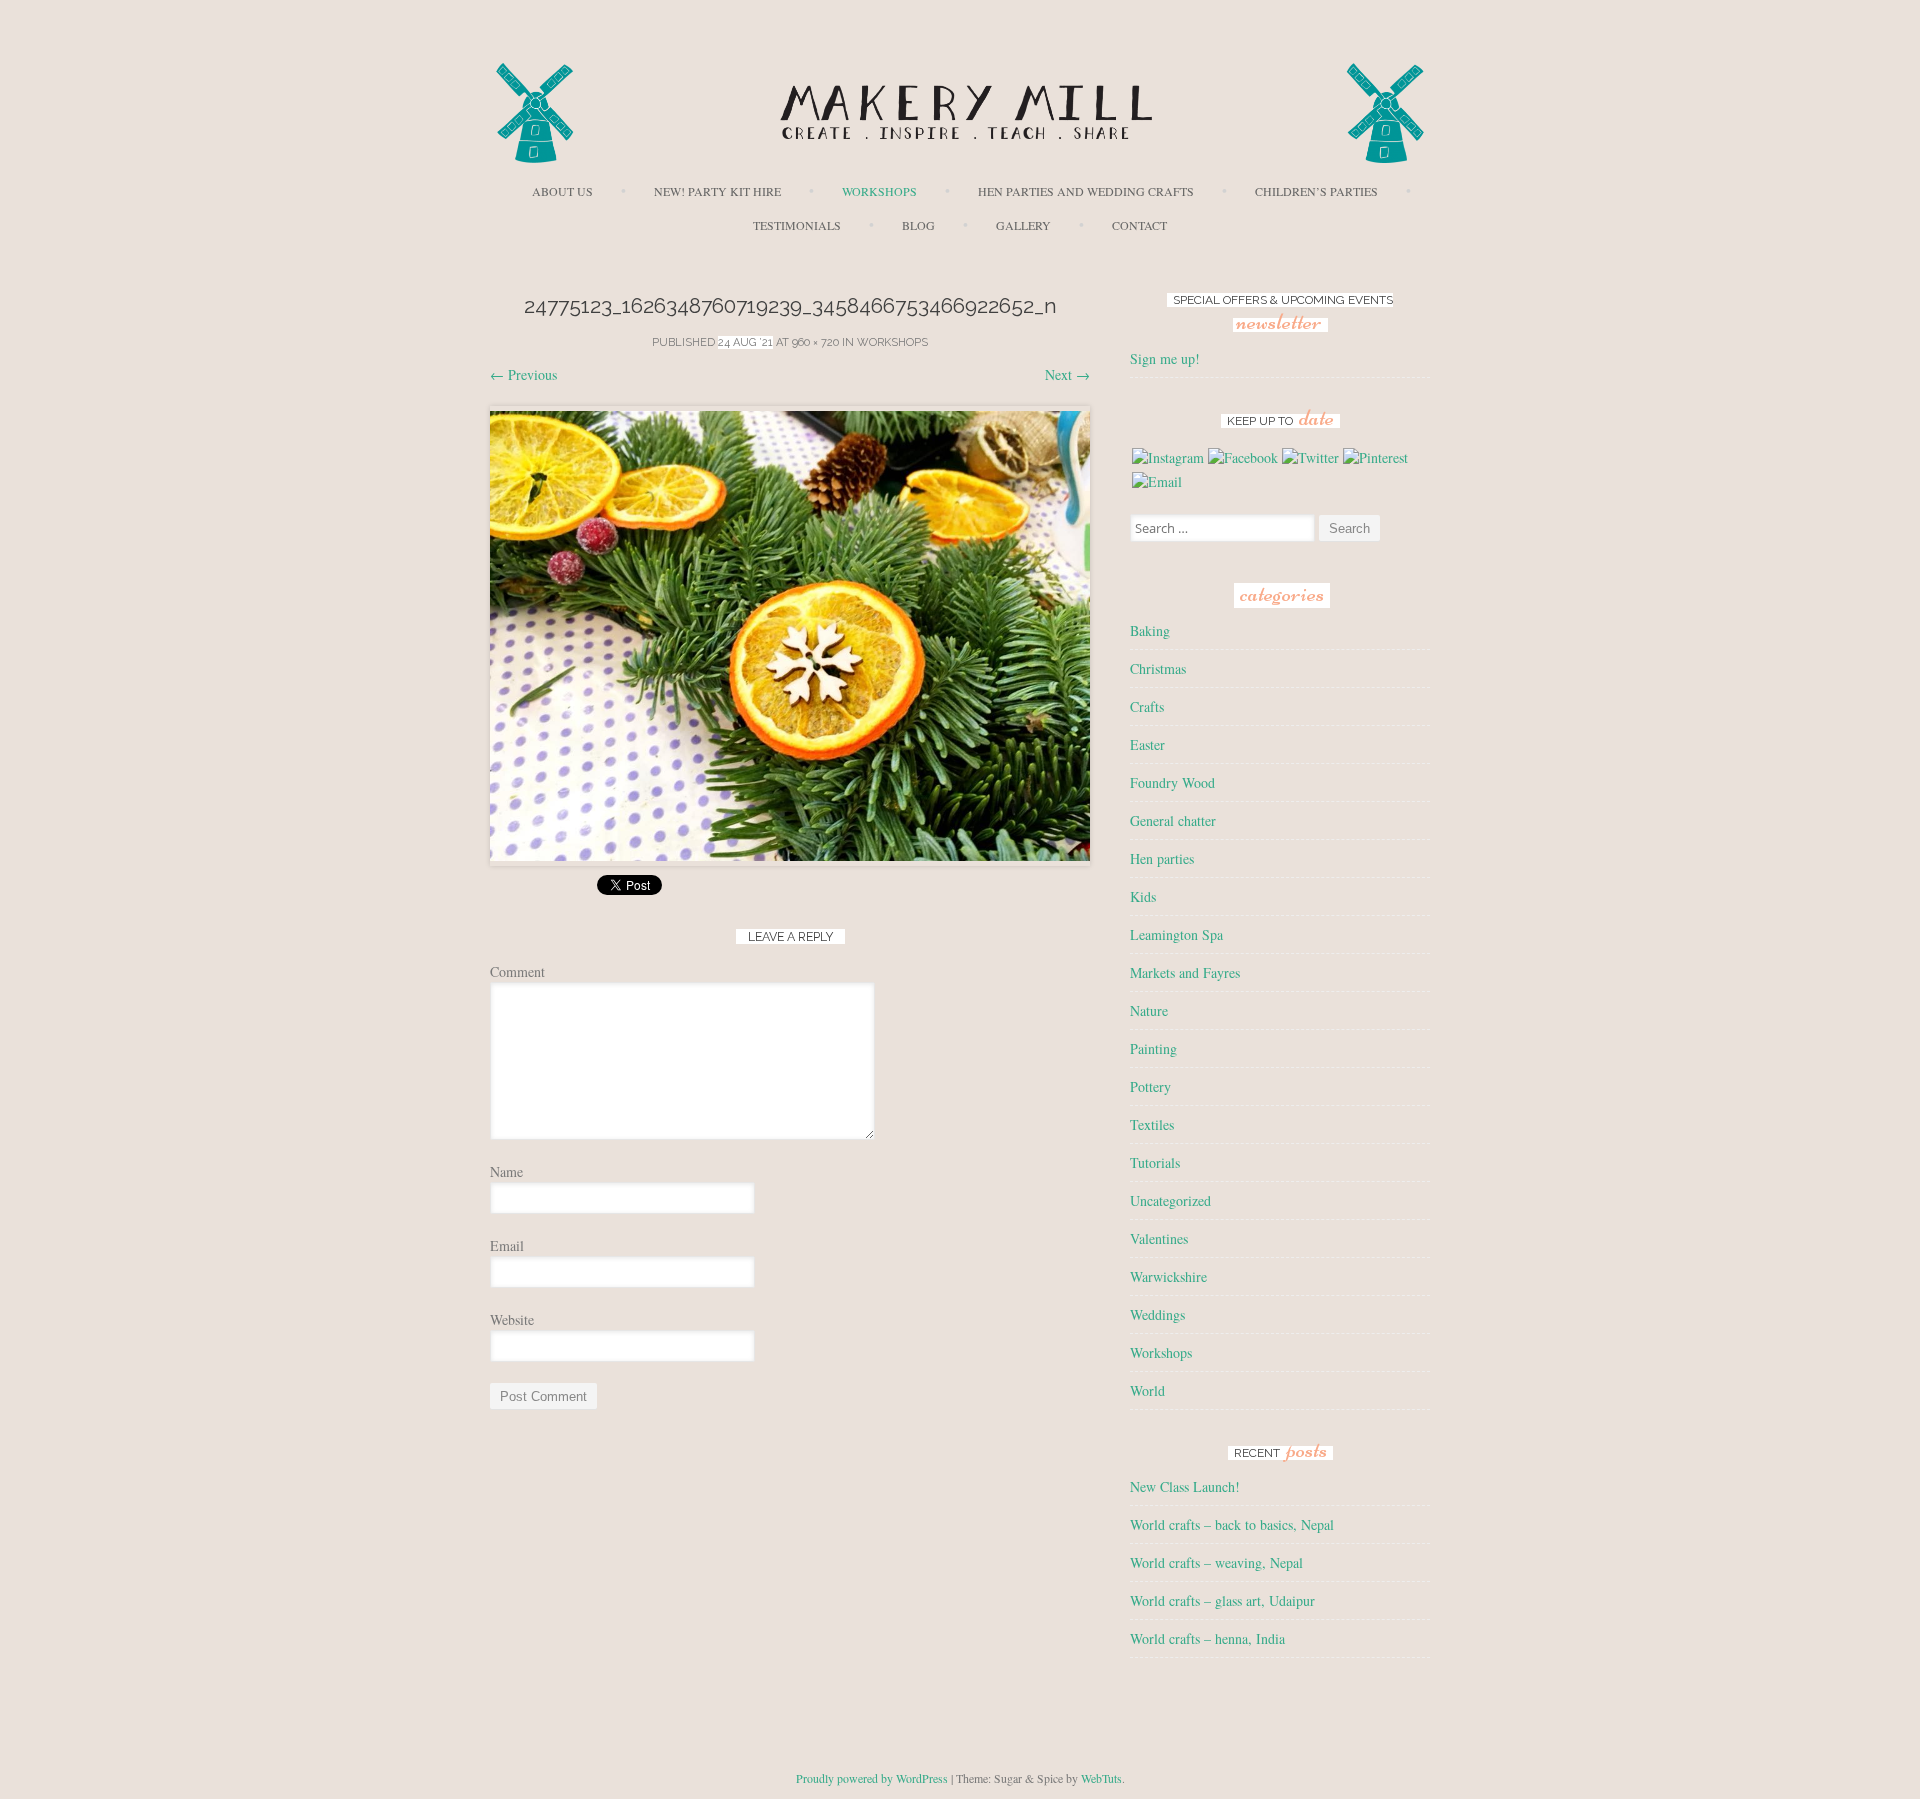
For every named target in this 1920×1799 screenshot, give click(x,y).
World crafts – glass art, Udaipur (1222, 1600)
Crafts (1147, 706)
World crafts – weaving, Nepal (1216, 1562)
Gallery (1023, 225)
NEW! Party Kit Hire (717, 191)
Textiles (1152, 1124)
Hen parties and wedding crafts (1086, 191)
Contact (1139, 225)
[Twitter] (1310, 457)
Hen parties (1162, 858)
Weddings (1157, 1314)
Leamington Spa (1176, 934)
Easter (1147, 744)
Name (506, 1171)
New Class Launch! (1185, 1486)
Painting (1153, 1048)
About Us (562, 191)
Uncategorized (1170, 1200)
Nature (1149, 1010)
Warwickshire (1168, 1276)
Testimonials (797, 225)
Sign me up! (1165, 358)
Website (512, 1319)
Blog (918, 225)
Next (1067, 374)
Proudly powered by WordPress (872, 1778)
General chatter (1173, 820)
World (1147, 1390)
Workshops (879, 191)
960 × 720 (815, 342)
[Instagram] (1168, 457)
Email (507, 1245)
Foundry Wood (1172, 782)
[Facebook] (1243, 457)
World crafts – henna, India (1207, 1638)
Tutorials (1155, 1162)
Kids (1143, 896)
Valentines (1159, 1238)
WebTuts (1101, 1778)
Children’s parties (1316, 191)
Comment (517, 971)
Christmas (1158, 668)
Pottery (1150, 1086)
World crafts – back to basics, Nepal (1232, 1524)
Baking (1150, 630)
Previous (523, 374)
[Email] (1157, 481)
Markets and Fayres (1185, 972)
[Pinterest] (1375, 457)
